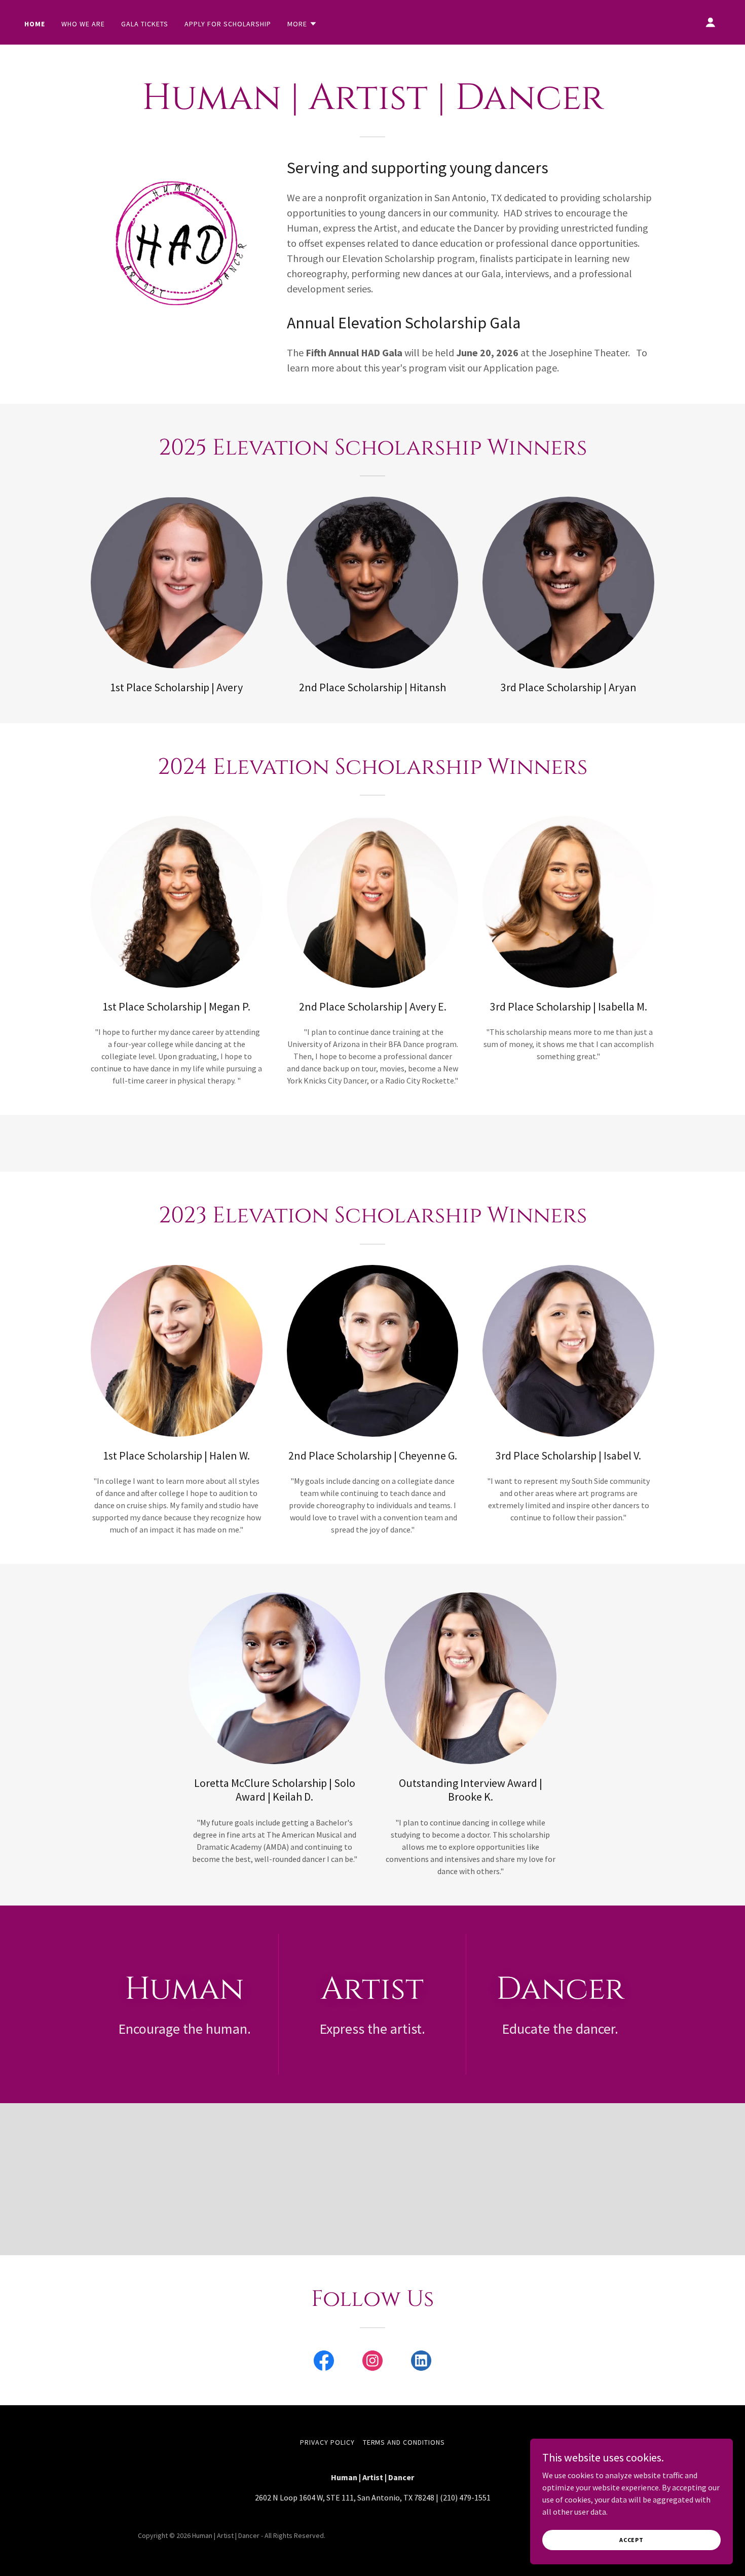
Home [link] (35, 24)
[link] (324, 2363)
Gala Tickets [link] (145, 24)
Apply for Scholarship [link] (228, 24)
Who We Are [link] (83, 24)
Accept (631, 2540)
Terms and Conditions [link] (404, 2442)
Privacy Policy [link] (327, 2442)
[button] (302, 24)
